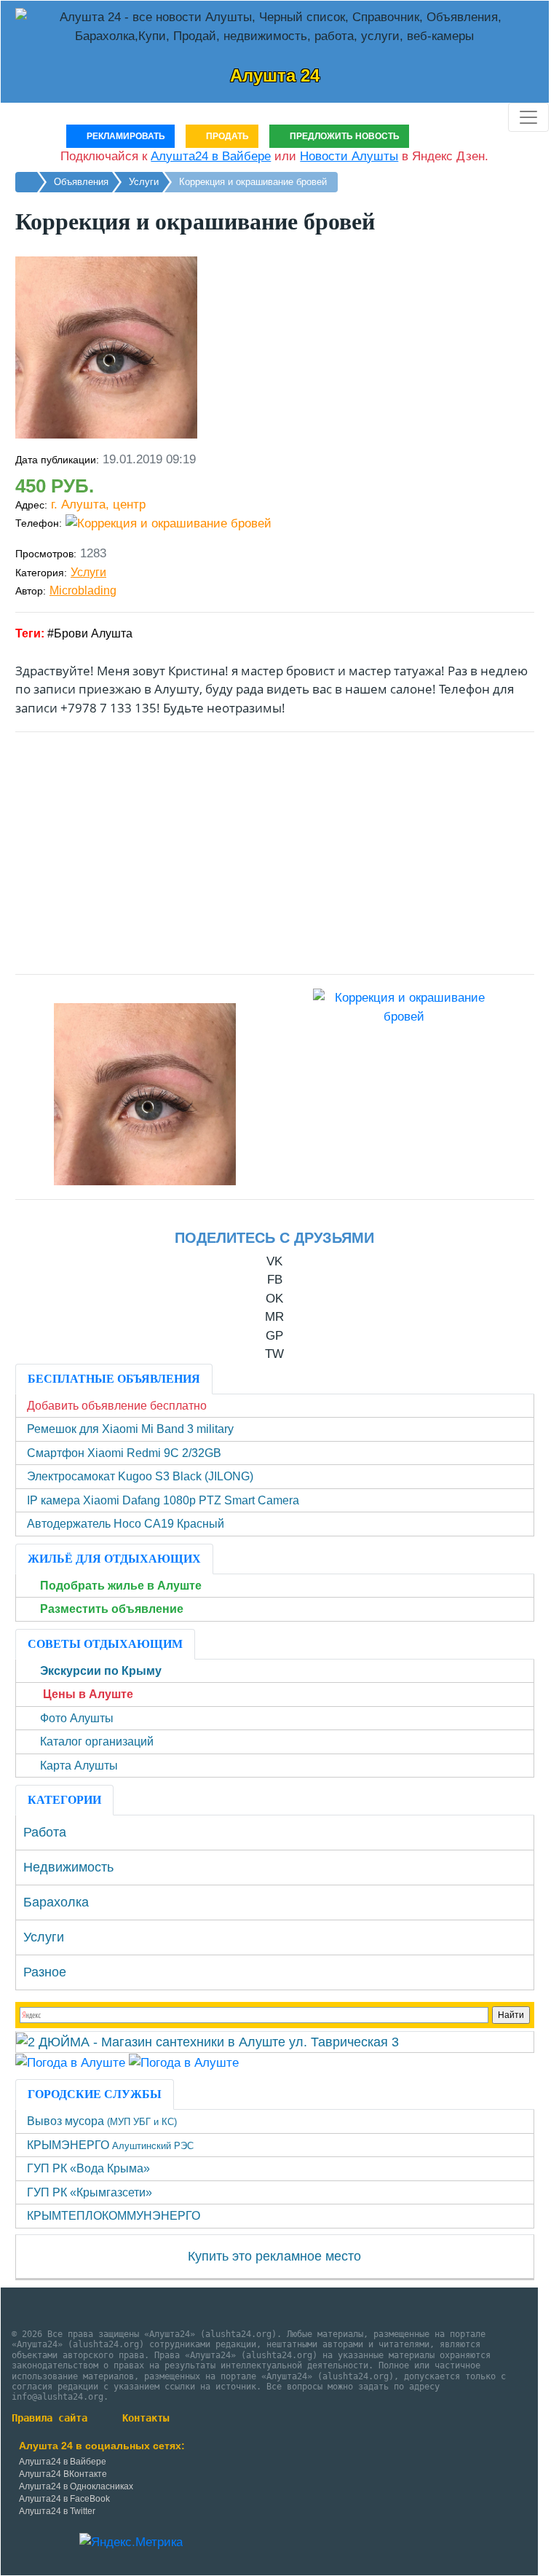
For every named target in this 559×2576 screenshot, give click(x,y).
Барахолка (56, 1902)
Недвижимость (68, 1867)
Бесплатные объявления (114, 1379)
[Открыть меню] (528, 117)
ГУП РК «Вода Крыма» (88, 2168)
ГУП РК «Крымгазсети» (90, 2192)
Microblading (83, 590)
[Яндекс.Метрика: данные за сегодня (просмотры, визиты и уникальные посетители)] (131, 2542)
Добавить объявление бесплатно (117, 1406)
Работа (45, 1832)
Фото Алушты (77, 1718)
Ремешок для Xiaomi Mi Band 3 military (130, 1429)
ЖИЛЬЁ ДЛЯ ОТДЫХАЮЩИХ (114, 1559)
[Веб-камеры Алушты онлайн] (184, 2062)
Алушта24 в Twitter (57, 2511)
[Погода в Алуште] (70, 2062)
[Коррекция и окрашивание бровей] (145, 1094)
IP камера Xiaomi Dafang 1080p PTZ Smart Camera (163, 1500)
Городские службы (95, 2094)
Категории (64, 1800)
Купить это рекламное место (274, 2256)
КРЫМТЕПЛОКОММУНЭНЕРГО (114, 2216)
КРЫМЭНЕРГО (110, 2145)
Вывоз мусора (102, 2121)
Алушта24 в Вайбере (63, 2462)
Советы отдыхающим (105, 1644)
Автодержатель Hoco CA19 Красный (126, 1524)
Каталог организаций (97, 1741)
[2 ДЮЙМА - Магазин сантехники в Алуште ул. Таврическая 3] (207, 2041)
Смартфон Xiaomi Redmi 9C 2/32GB (124, 1453)
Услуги (88, 572)
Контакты (146, 2418)
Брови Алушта (93, 633)
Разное (45, 1972)
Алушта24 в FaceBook (64, 2499)
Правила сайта (49, 2418)
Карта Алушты (79, 1766)
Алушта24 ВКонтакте (63, 2474)
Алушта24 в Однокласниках (76, 2486)
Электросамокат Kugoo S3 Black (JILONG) (140, 1476)
